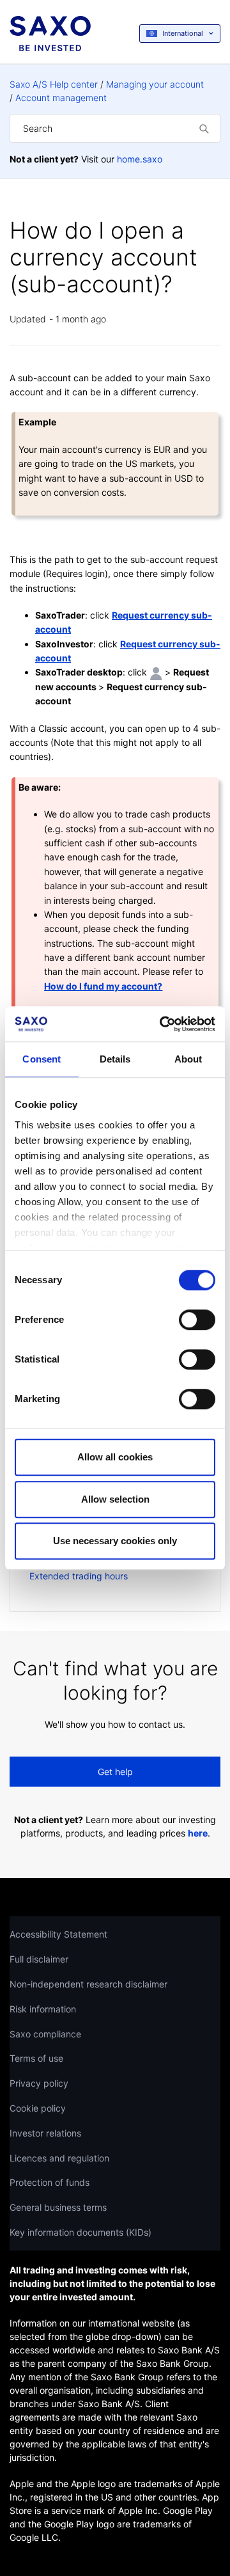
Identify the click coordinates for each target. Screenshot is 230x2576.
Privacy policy (39, 2083)
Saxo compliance (45, 2034)
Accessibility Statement (58, 1934)
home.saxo (140, 159)
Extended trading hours (79, 1576)
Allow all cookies (115, 1457)
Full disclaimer (39, 1959)
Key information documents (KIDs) (80, 2232)
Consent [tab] (42, 1059)
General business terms (58, 2207)
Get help (115, 1772)
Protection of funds (50, 2182)
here (198, 1833)
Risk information (43, 2009)
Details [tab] (115, 1059)
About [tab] (188, 1059)
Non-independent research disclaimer (88, 1984)
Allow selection (115, 1499)
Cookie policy (38, 2108)
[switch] (197, 1320)
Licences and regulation (59, 2158)
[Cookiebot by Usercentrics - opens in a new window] (162, 1024)
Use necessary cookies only (115, 1541)
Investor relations (45, 2133)
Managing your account (155, 84)
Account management (61, 98)
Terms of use (36, 2058)
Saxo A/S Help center (54, 84)
